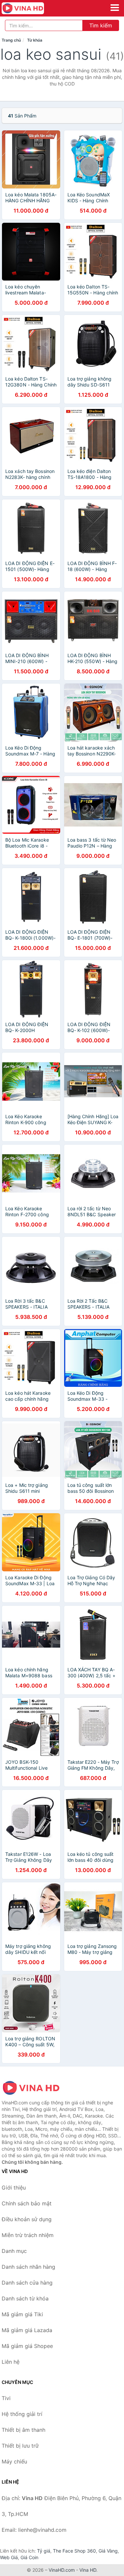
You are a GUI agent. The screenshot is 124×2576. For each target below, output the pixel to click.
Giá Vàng (108, 2551)
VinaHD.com (62, 2570)
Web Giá (9, 2557)
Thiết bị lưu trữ (20, 2446)
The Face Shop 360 (74, 2551)
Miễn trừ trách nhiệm (28, 2235)
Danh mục (14, 2251)
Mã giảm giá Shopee (27, 2346)
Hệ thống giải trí (22, 2414)
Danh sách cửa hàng (27, 2283)
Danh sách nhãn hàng (28, 2267)
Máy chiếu (14, 2461)
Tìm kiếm (101, 25)
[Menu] (115, 8)
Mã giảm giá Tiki (22, 2314)
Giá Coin (29, 2557)
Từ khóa (35, 40)
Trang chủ (11, 40)
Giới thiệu (14, 2188)
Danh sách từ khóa (25, 2298)
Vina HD (88, 2570)
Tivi (6, 2398)
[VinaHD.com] (31, 8)
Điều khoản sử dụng (27, 2219)
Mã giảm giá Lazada (27, 2330)
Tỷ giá (44, 2551)
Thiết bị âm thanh (23, 2430)
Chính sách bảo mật (27, 2203)
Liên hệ (11, 2362)
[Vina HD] (35, 2088)
